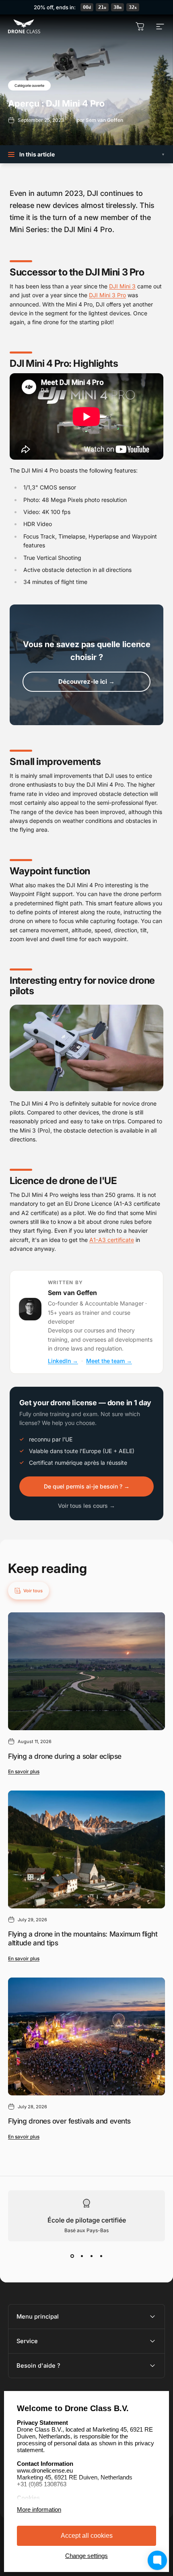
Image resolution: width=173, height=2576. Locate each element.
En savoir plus (24, 1771)
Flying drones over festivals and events (69, 2121)
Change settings (86, 2556)
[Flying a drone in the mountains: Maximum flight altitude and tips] (86, 1849)
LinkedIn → (63, 1361)
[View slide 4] (101, 2256)
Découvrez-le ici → (86, 682)
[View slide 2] (82, 2256)
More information (39, 2509)
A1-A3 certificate (112, 1240)
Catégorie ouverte (29, 85)
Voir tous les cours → (86, 1506)
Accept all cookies (87, 2536)
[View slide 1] (72, 2256)
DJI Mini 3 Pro (107, 295)
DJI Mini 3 (122, 286)
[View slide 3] (91, 2256)
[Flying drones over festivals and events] (86, 2036)
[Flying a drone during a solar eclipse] (86, 1671)
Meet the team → (109, 1361)
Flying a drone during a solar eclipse (65, 1756)
